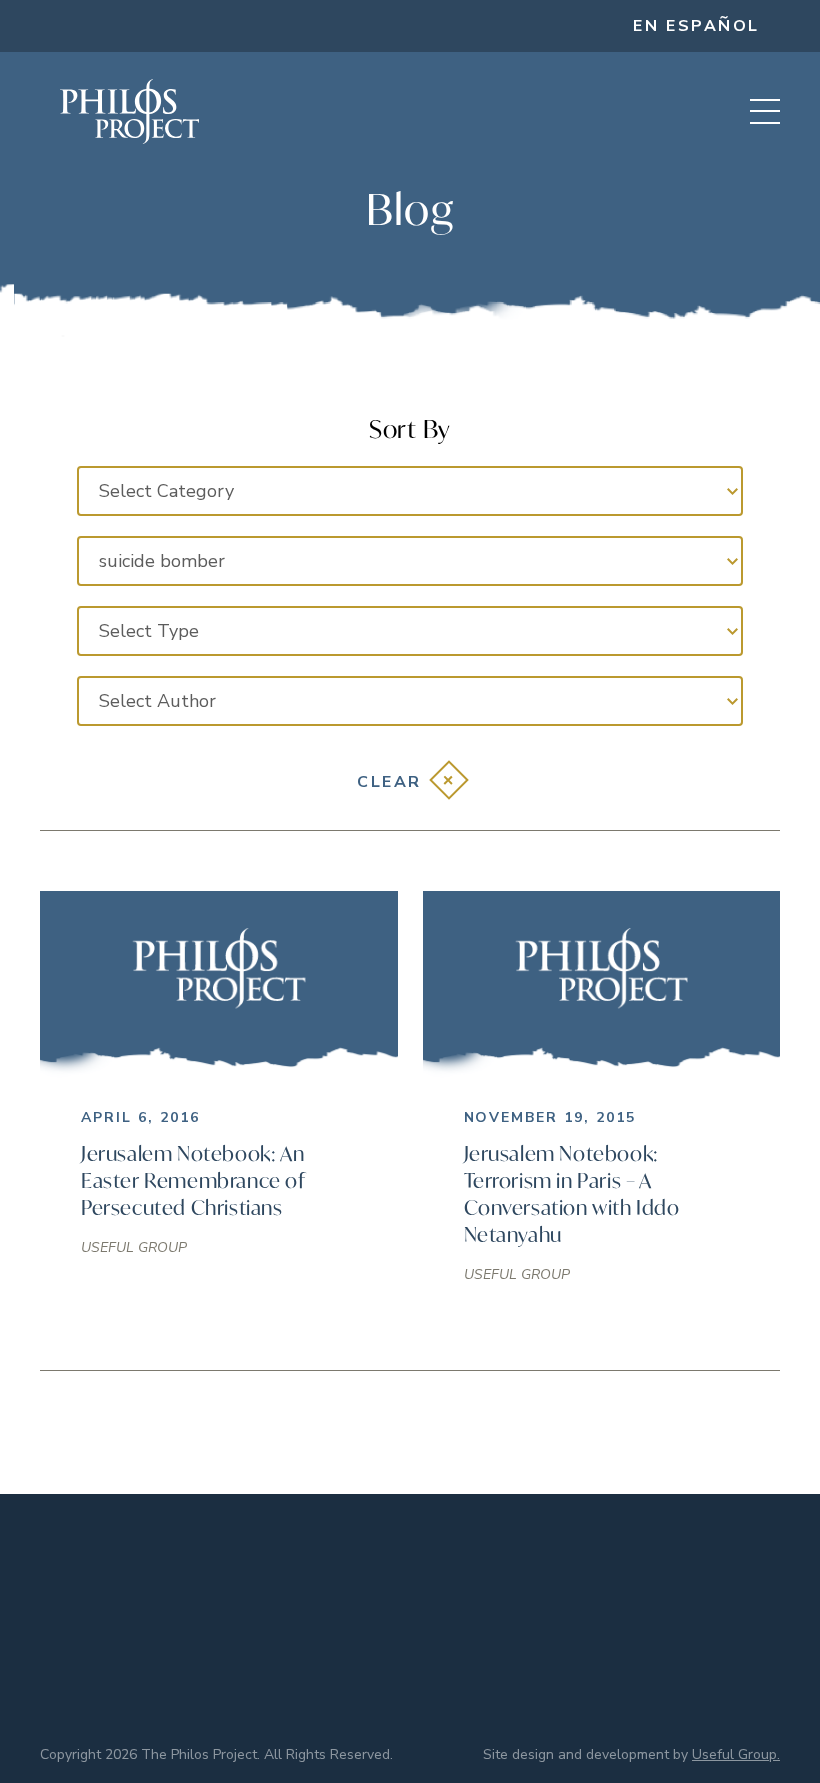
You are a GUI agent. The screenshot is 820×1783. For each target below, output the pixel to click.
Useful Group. (736, 1754)
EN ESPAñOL (696, 26)
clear (389, 782)
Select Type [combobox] (149, 631)
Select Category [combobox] (166, 491)
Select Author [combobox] (157, 701)
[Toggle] (765, 111)
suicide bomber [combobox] (162, 561)
